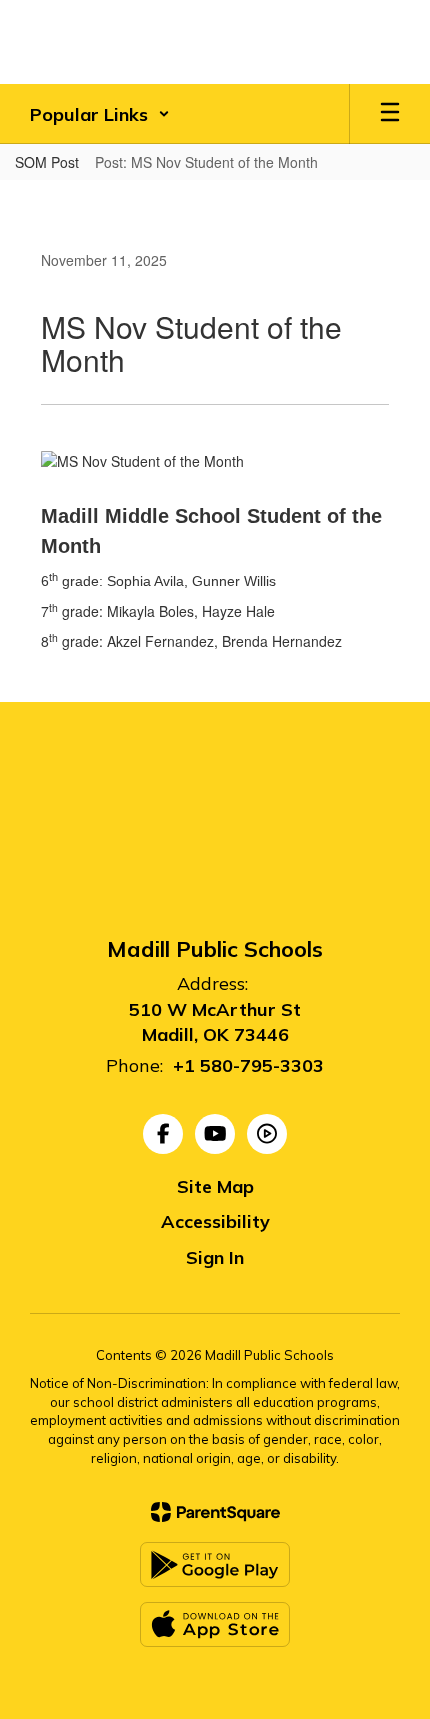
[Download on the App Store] (215, 1624)
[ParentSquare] (215, 1512)
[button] (100, 114)
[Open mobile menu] (390, 114)
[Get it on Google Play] (215, 1564)
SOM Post (47, 162)
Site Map (215, 1186)
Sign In (215, 1257)
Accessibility (215, 1221)
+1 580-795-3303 (248, 1065)
